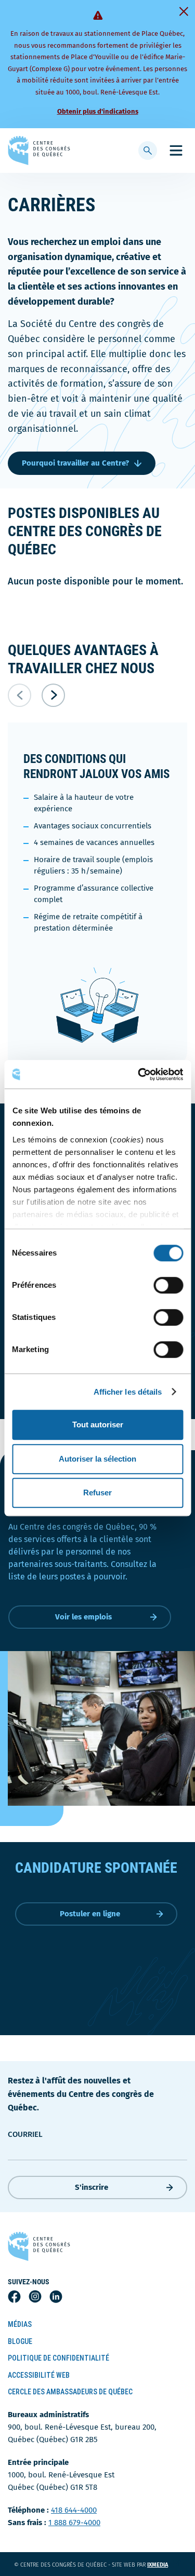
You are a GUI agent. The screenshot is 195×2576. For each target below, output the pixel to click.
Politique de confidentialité (58, 2358)
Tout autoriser (98, 1425)
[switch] (168, 1285)
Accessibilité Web (39, 2375)
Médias (20, 2324)
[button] (53, 695)
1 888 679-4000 (74, 2523)
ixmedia (164, 2565)
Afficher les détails (128, 1392)
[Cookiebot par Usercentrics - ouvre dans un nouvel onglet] (139, 1074)
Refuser (97, 1493)
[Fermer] (184, 11)
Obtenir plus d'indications (98, 111)
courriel (25, 2134)
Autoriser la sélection (97, 1459)
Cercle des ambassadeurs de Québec (70, 2392)
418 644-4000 (74, 2510)
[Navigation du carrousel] (97, 695)
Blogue (20, 2341)
